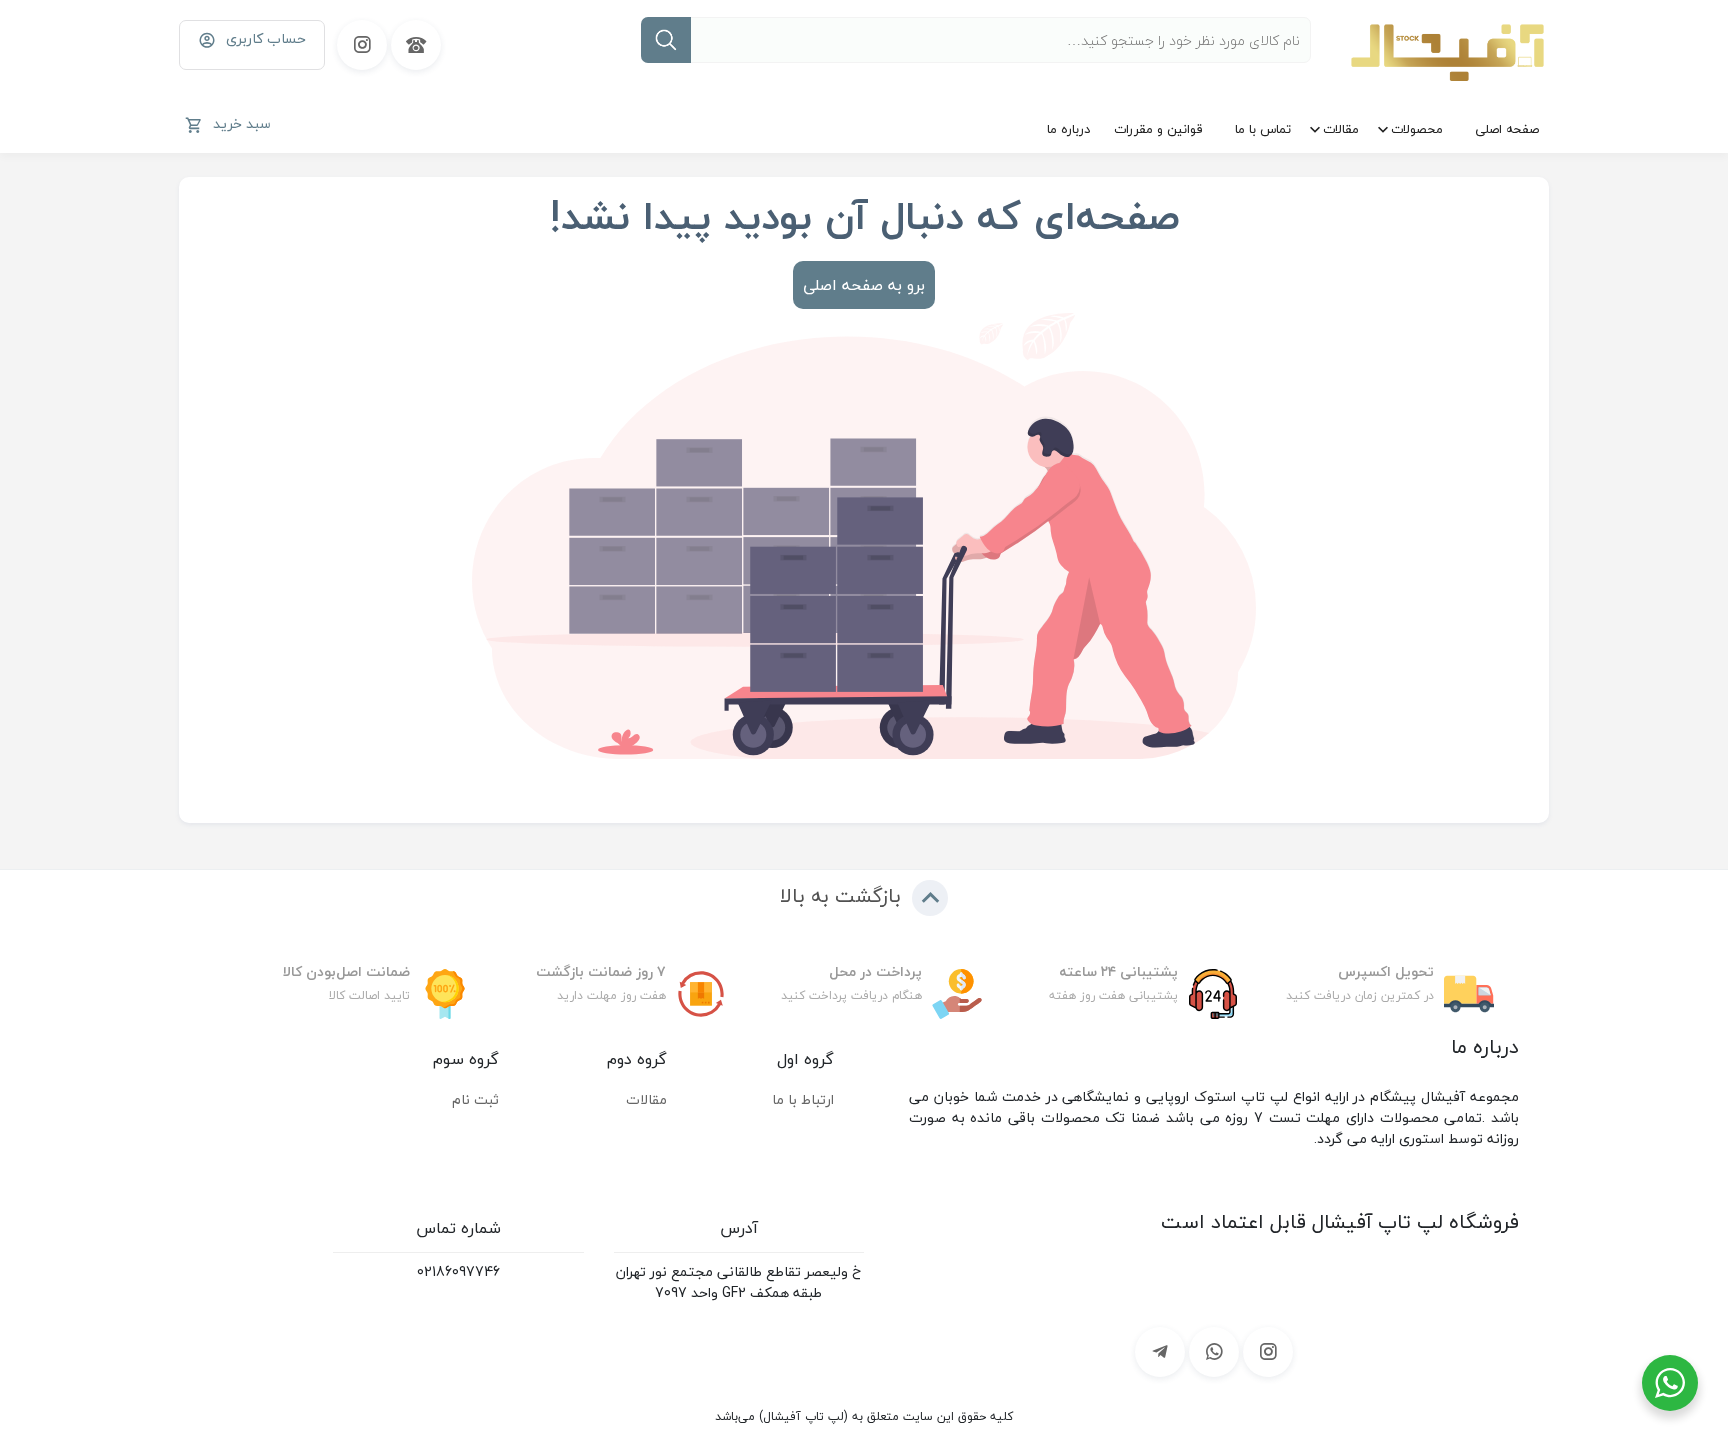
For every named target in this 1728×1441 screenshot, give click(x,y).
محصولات (1417, 129)
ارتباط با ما (803, 1099)
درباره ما (1068, 129)
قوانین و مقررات (1158, 129)
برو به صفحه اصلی (864, 285)
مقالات (1341, 129)
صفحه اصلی (1507, 129)
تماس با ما (1263, 129)
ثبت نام (475, 1099)
